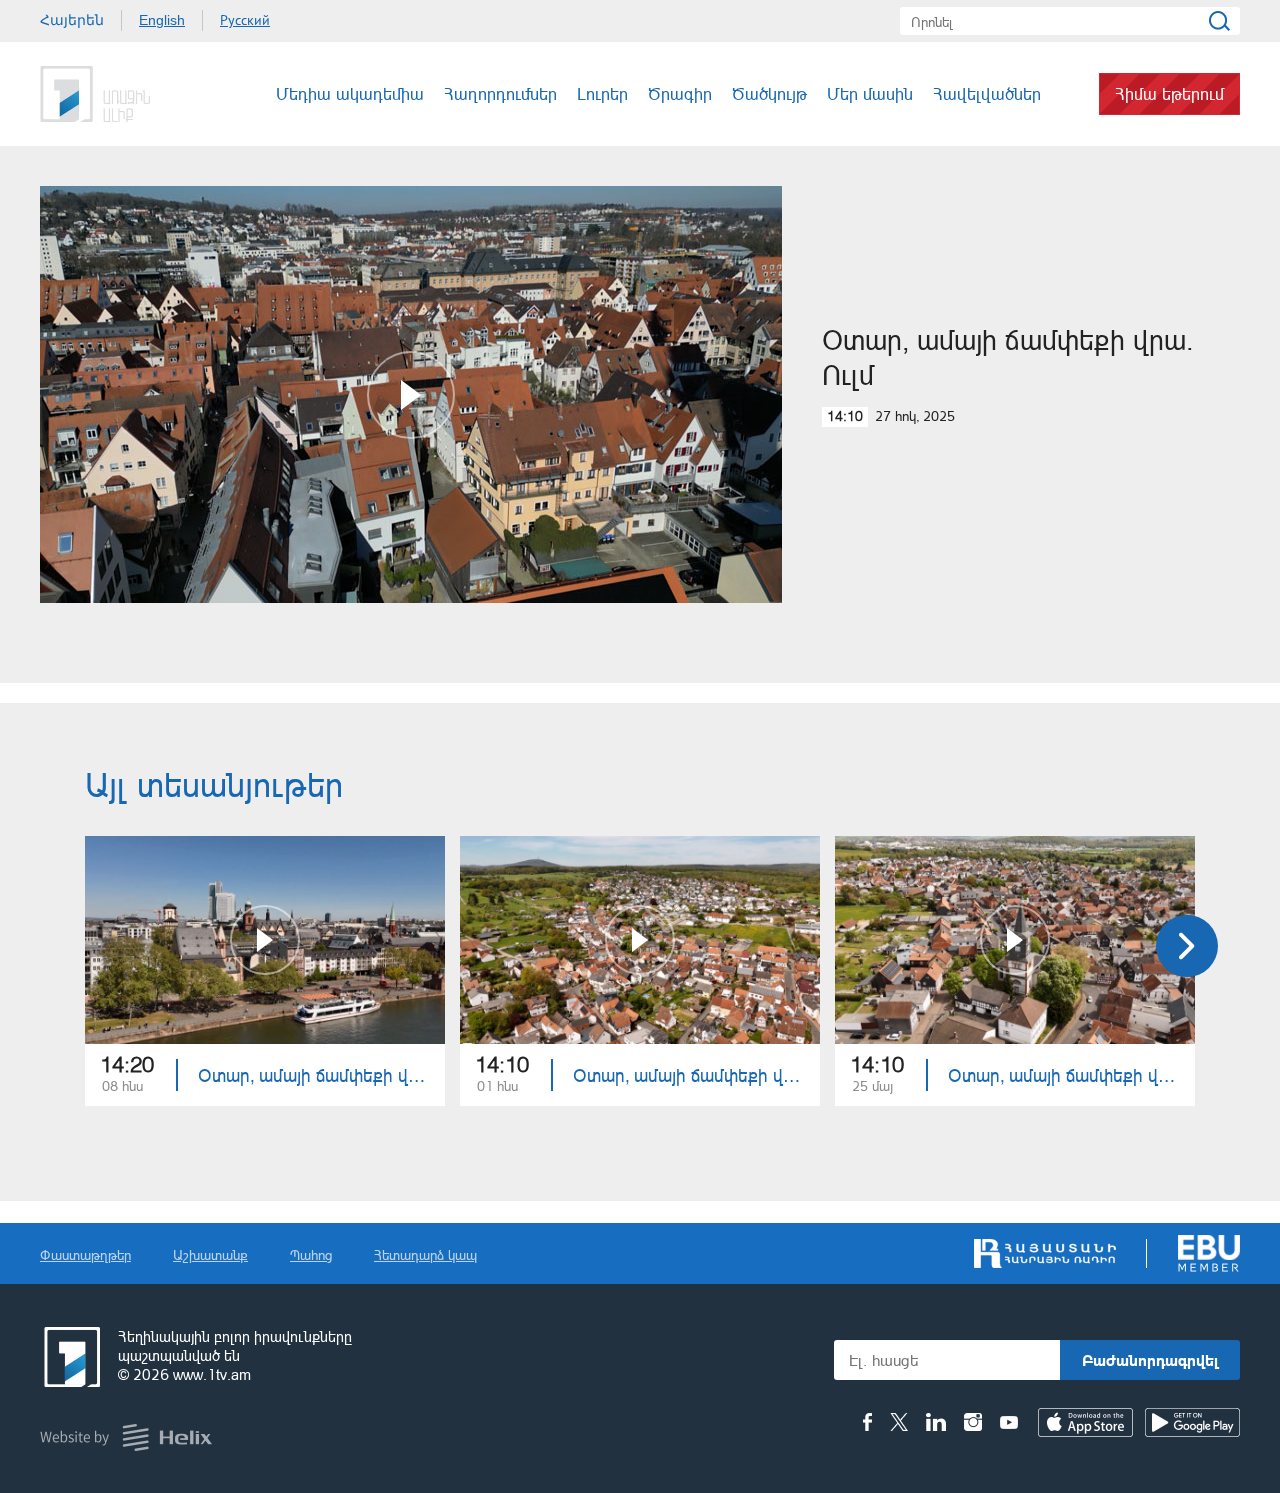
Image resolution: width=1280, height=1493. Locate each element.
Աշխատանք (210, 1254)
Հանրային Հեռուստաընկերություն (115, 94)
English (162, 20)
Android (1192, 1422)
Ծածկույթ (769, 93)
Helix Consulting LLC (126, 1437)
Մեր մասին (870, 93)
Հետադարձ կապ (425, 1254)
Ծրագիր (680, 93)
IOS (1085, 1422)
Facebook (867, 1422)
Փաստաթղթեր (85, 1254)
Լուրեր (602, 93)
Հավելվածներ (987, 93)
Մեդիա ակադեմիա (350, 93)
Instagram (973, 1422)
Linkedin (936, 1422)
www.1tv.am (212, 1374)
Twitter (899, 1422)
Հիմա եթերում (1169, 93)
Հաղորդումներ (500, 93)
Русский (245, 20)
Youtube (1009, 1422)
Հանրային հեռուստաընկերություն (70, 1357)
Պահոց (311, 1254)
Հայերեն (72, 20)
